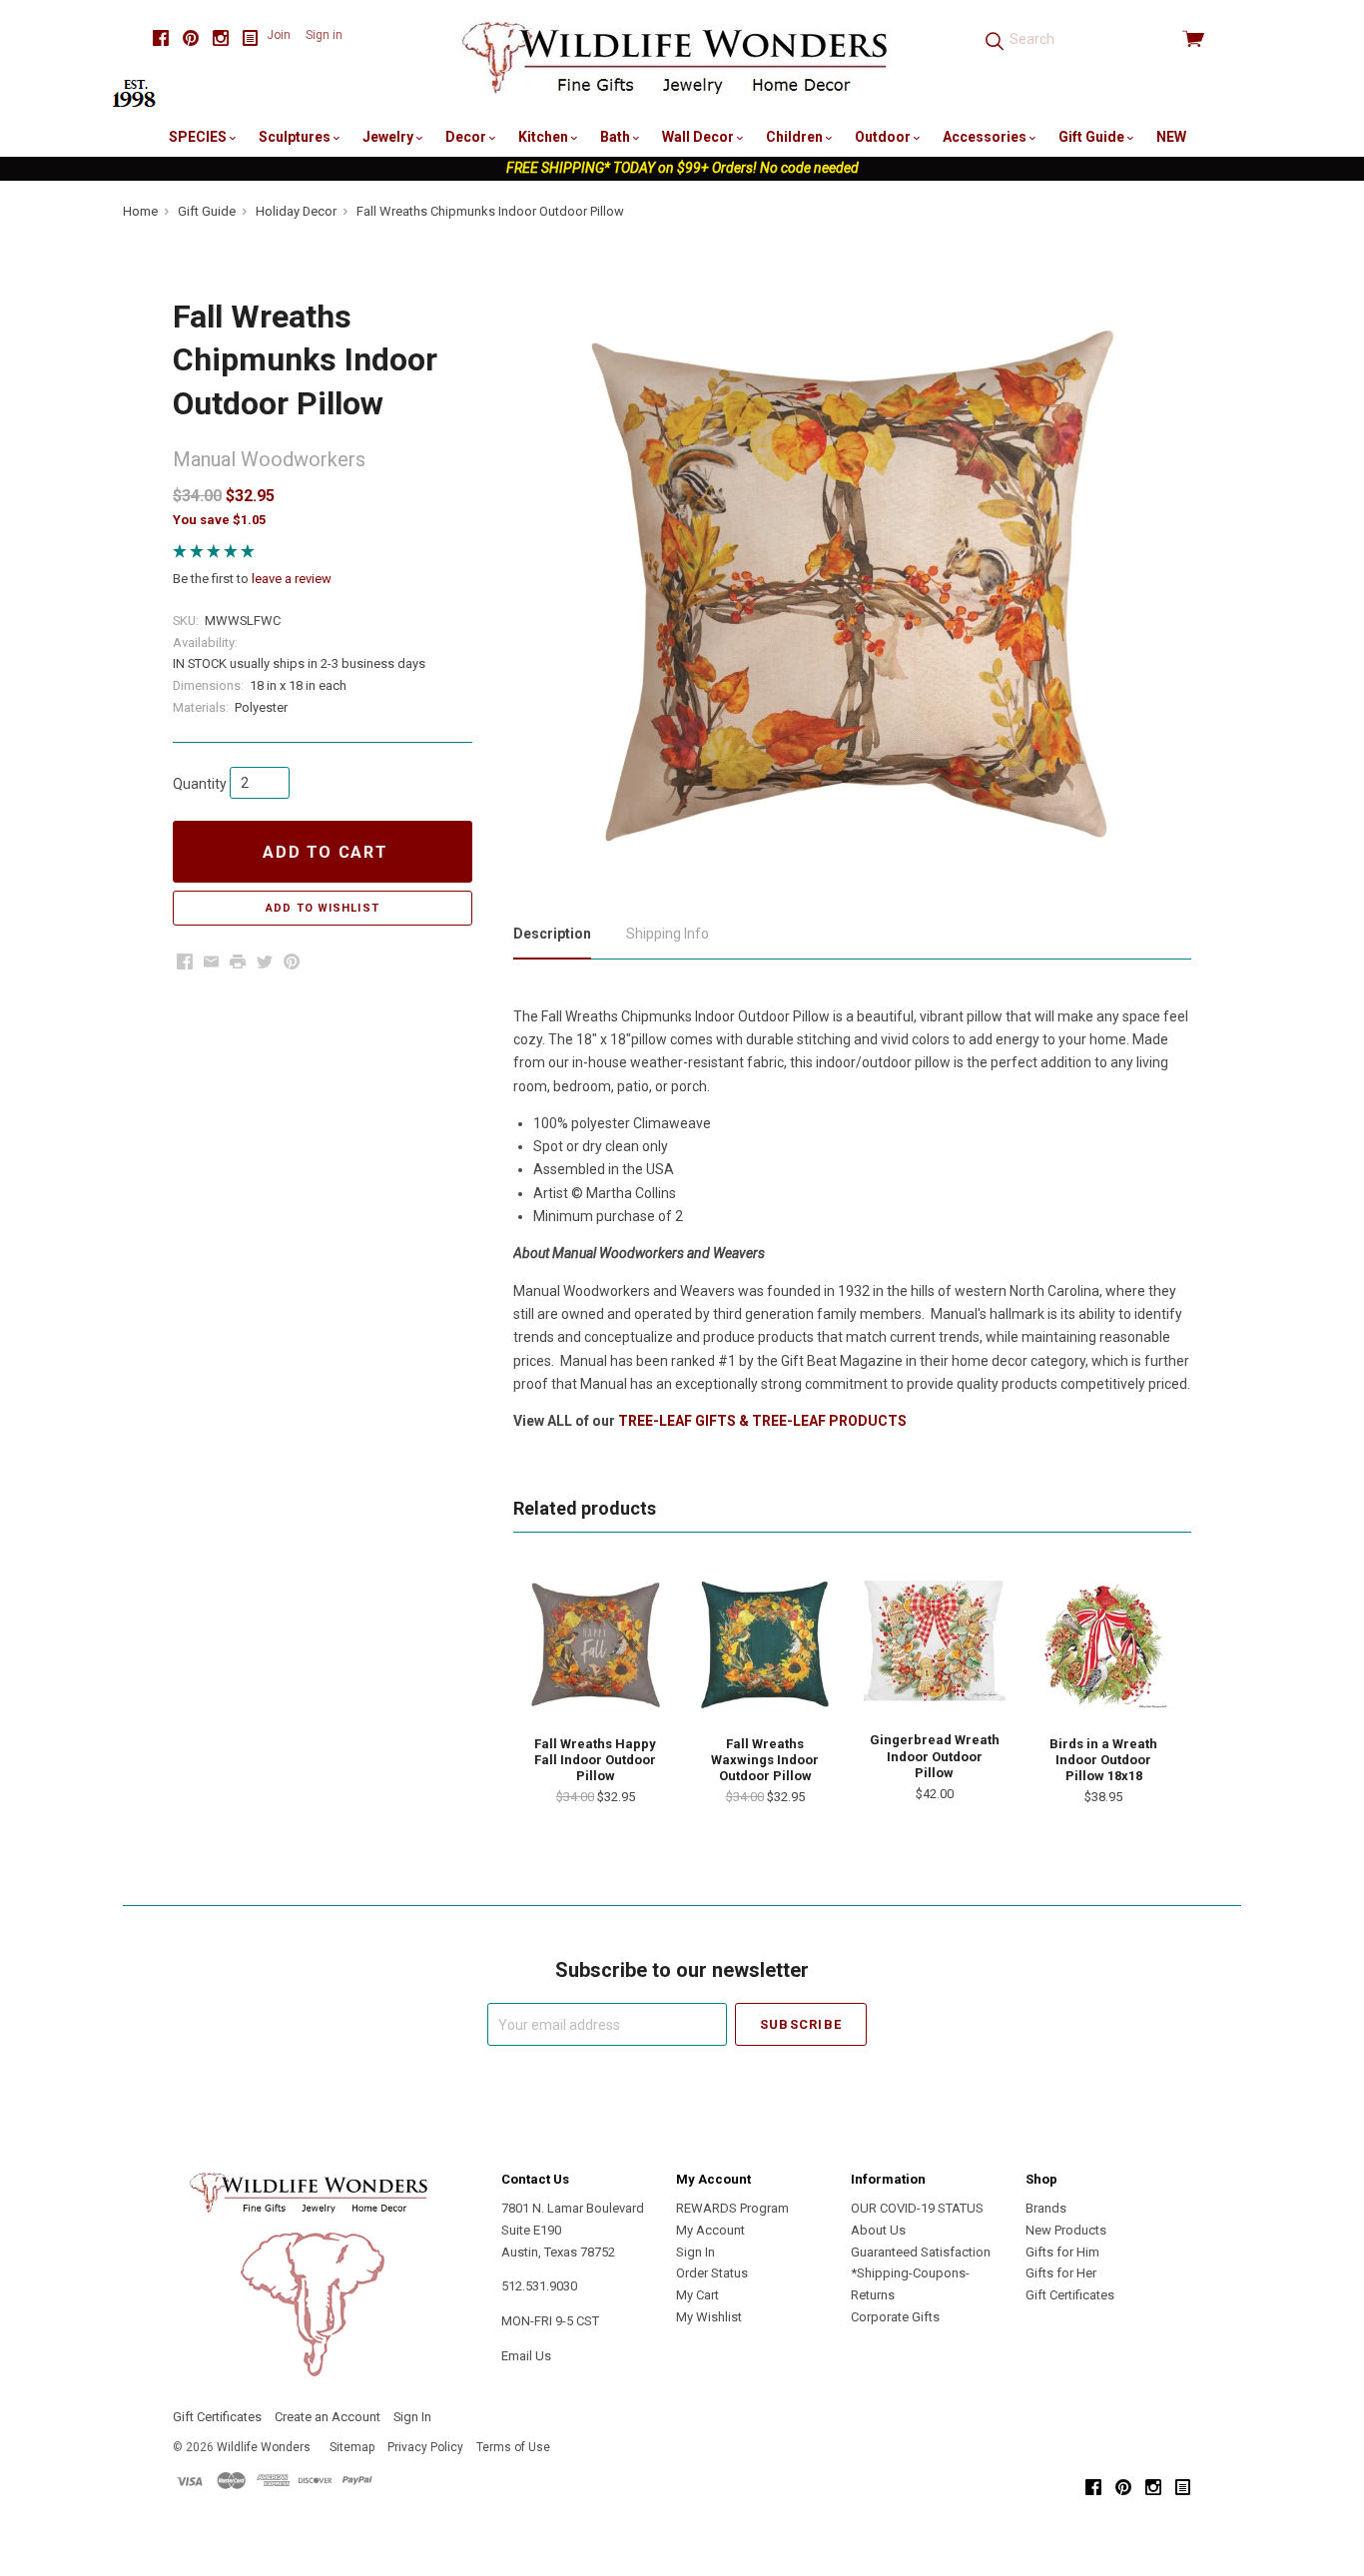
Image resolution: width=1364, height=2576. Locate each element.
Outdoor (884, 137)
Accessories (986, 137)
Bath (617, 137)
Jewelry (389, 137)
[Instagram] (221, 38)
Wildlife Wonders (264, 2447)
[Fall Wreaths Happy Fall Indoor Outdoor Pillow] (595, 1644)
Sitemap (352, 2447)
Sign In (695, 2252)
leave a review (292, 579)
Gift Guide (1093, 137)
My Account (710, 2230)
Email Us (526, 2356)
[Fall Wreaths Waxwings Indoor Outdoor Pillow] (765, 1644)
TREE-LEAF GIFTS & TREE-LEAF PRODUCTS (762, 1421)
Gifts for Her (1061, 2273)
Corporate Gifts (895, 2317)
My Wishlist (709, 2317)
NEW (1171, 137)
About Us (878, 2230)
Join (279, 35)
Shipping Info (668, 934)
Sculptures (296, 137)
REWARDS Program (732, 2208)
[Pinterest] (191, 38)
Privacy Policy (425, 2447)
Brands (1046, 2208)
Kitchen (545, 137)
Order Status (712, 2273)
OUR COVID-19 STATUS (917, 2208)
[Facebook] (161, 38)
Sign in (324, 35)
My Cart (697, 2295)
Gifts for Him (1062, 2252)
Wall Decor (699, 137)
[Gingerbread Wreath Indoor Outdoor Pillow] (935, 1643)
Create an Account (328, 2417)
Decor (467, 137)
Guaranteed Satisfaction (921, 2252)
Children (796, 137)
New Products (1066, 2230)
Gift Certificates (1070, 2295)
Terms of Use (513, 2447)
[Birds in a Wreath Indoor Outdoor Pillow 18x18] (1103, 1644)
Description (552, 934)
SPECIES (199, 137)
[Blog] (251, 38)
